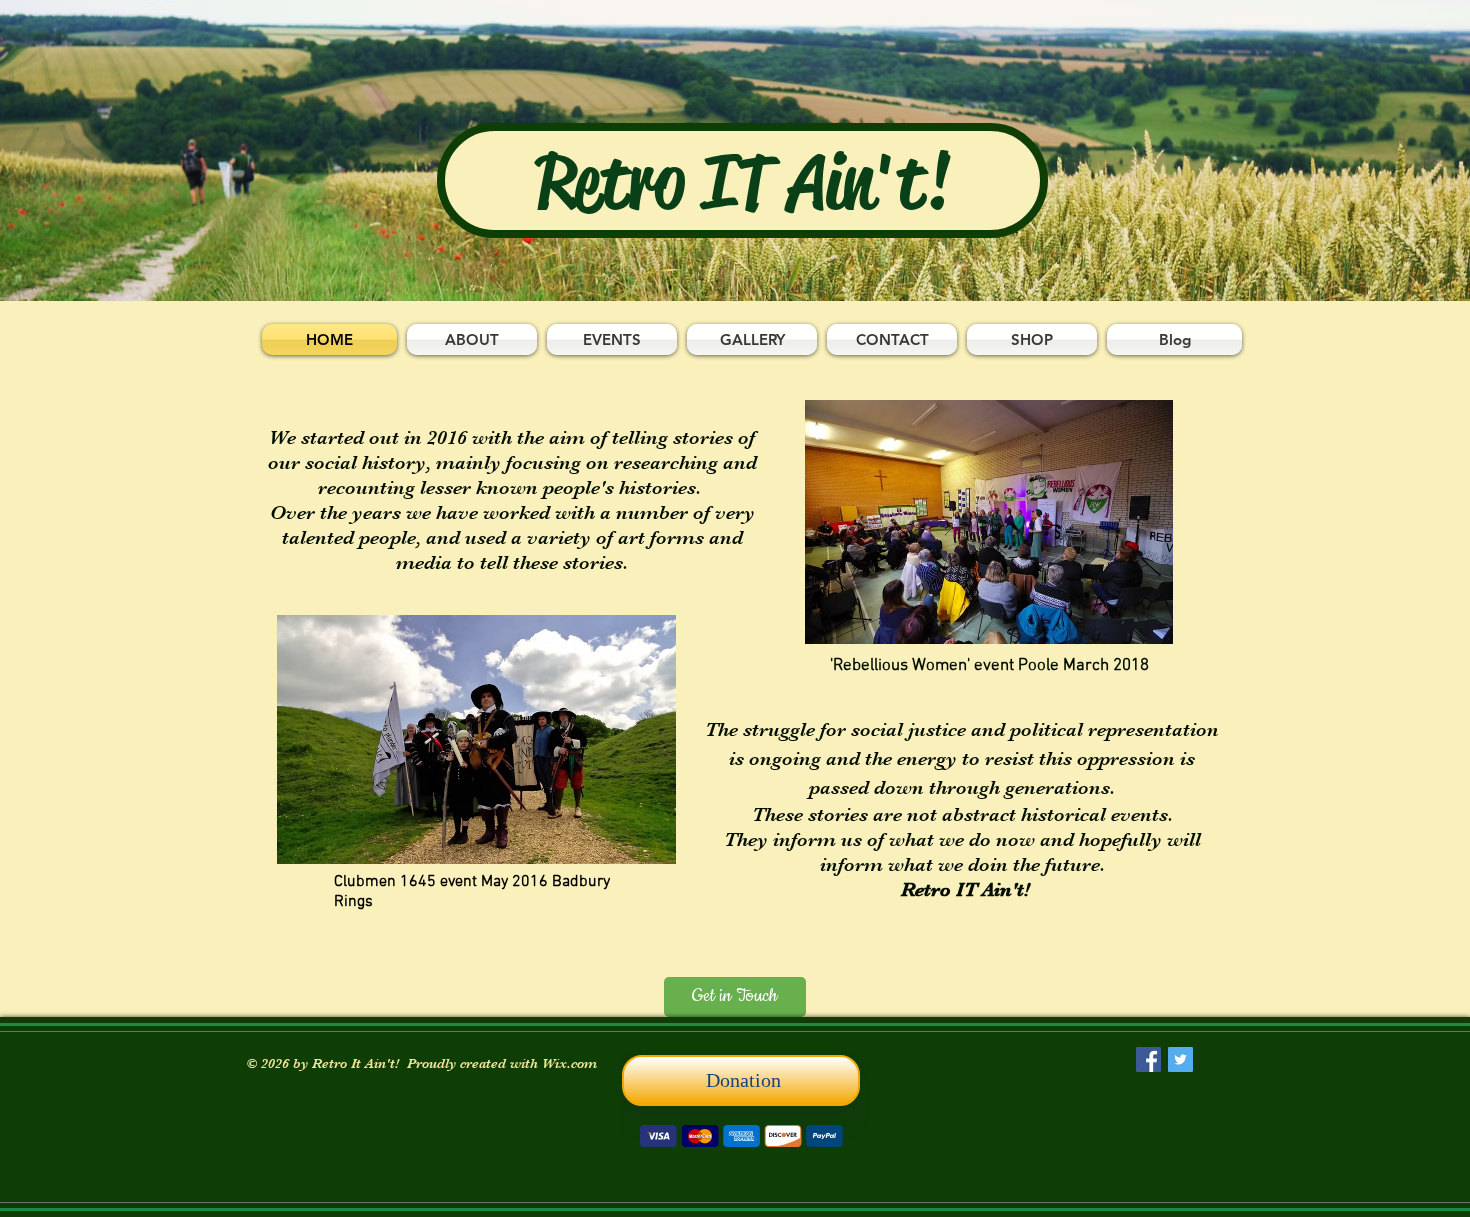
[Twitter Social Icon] (1180, 1059)
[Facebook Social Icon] (1148, 1059)
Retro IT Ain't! (743, 182)
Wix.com (569, 1063)
